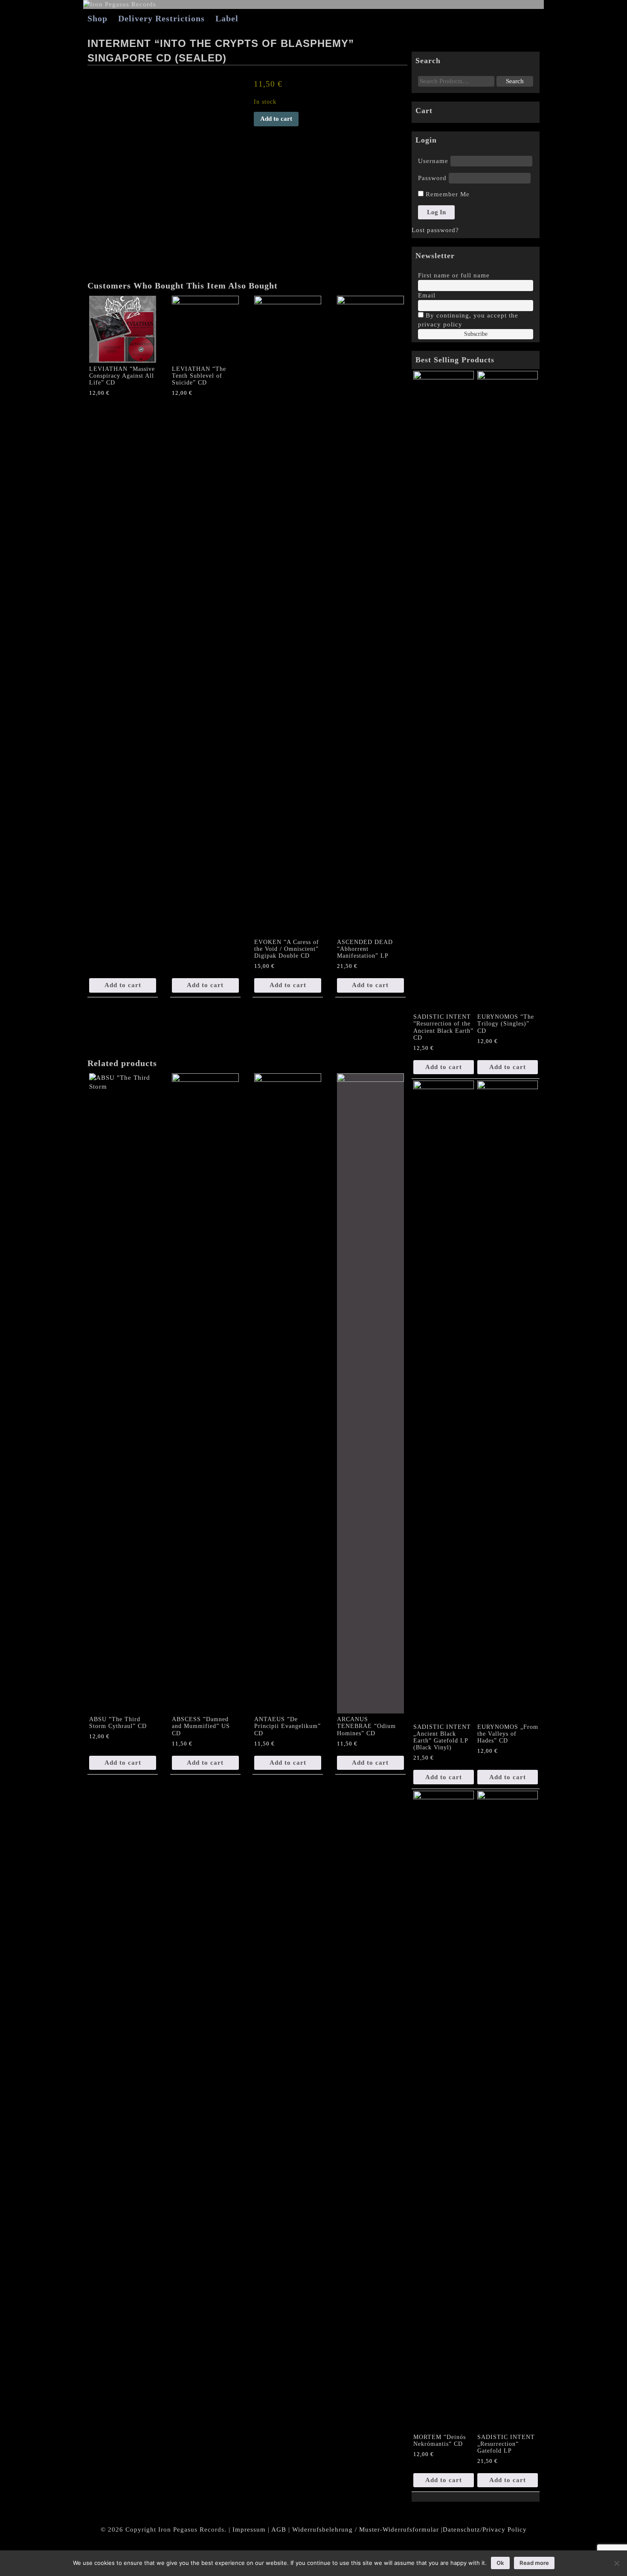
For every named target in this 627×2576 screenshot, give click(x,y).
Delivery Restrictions (161, 18)
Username (433, 161)
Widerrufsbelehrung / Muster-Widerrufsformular (366, 2529)
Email (427, 295)
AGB (279, 2529)
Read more (534, 2563)
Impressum (249, 2529)
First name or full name (454, 275)
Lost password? (435, 230)
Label (227, 18)
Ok (500, 2563)
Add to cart (276, 119)
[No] (616, 2563)
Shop (97, 18)
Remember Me (447, 194)
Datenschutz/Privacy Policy (485, 2529)
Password (432, 178)
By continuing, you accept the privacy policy (468, 320)
